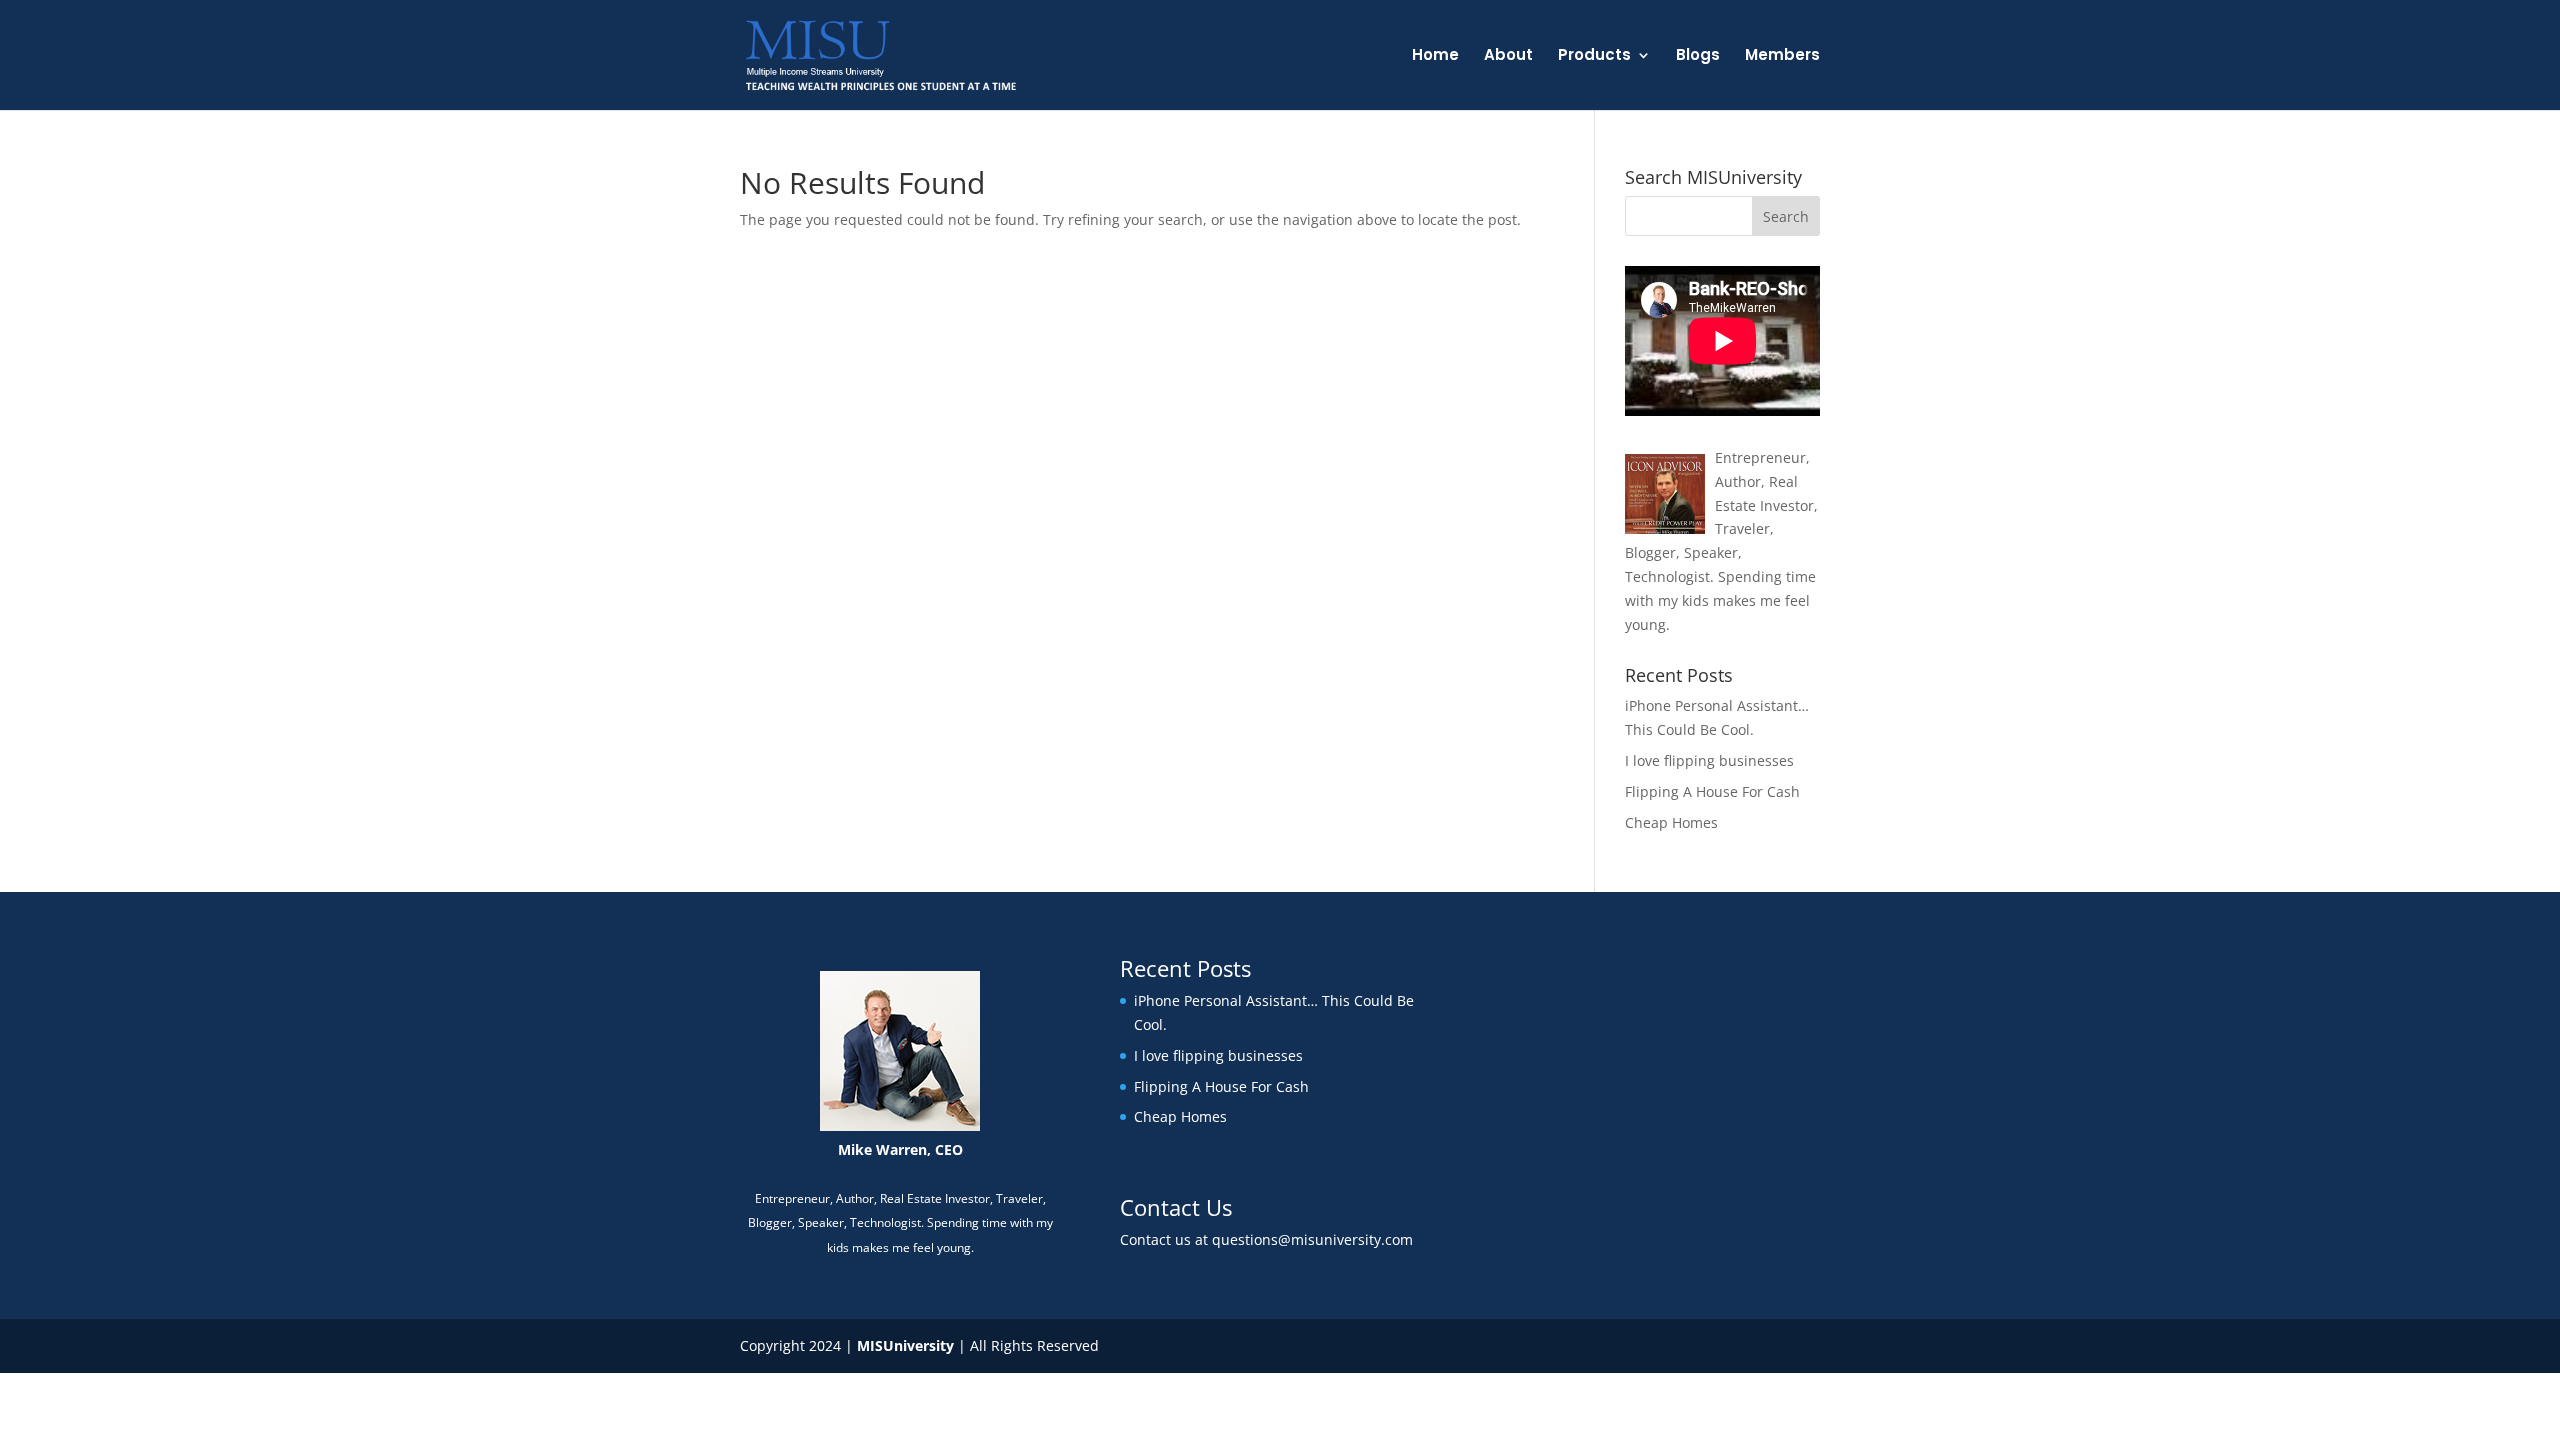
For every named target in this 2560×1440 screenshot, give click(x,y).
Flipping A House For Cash (1712, 791)
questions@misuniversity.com (1312, 1239)
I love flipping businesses (1709, 760)
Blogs (1698, 56)
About (1508, 56)
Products (1594, 56)
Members (1782, 56)
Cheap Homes (1671, 822)
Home (1435, 56)
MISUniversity (905, 1345)
